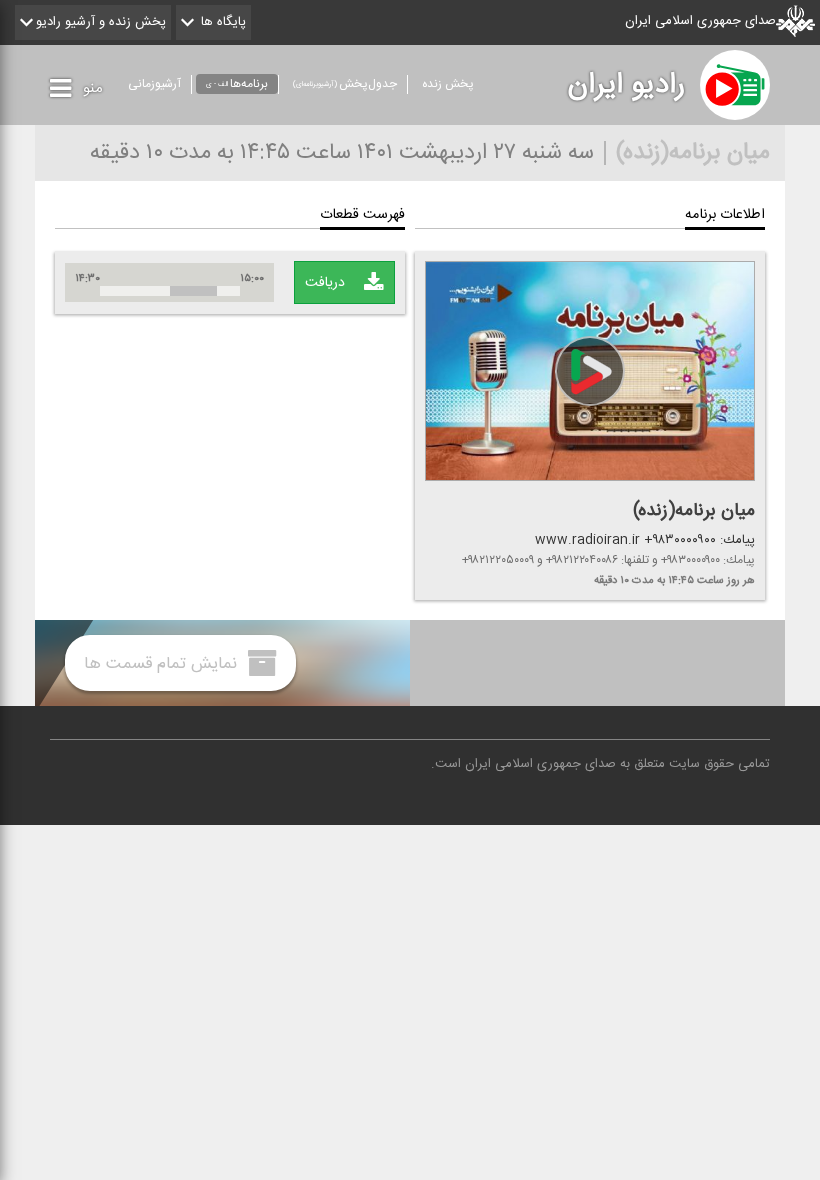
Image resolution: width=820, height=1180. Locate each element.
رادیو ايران (626, 85)
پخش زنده (448, 84)
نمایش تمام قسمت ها (163, 663)
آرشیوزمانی (154, 84)
